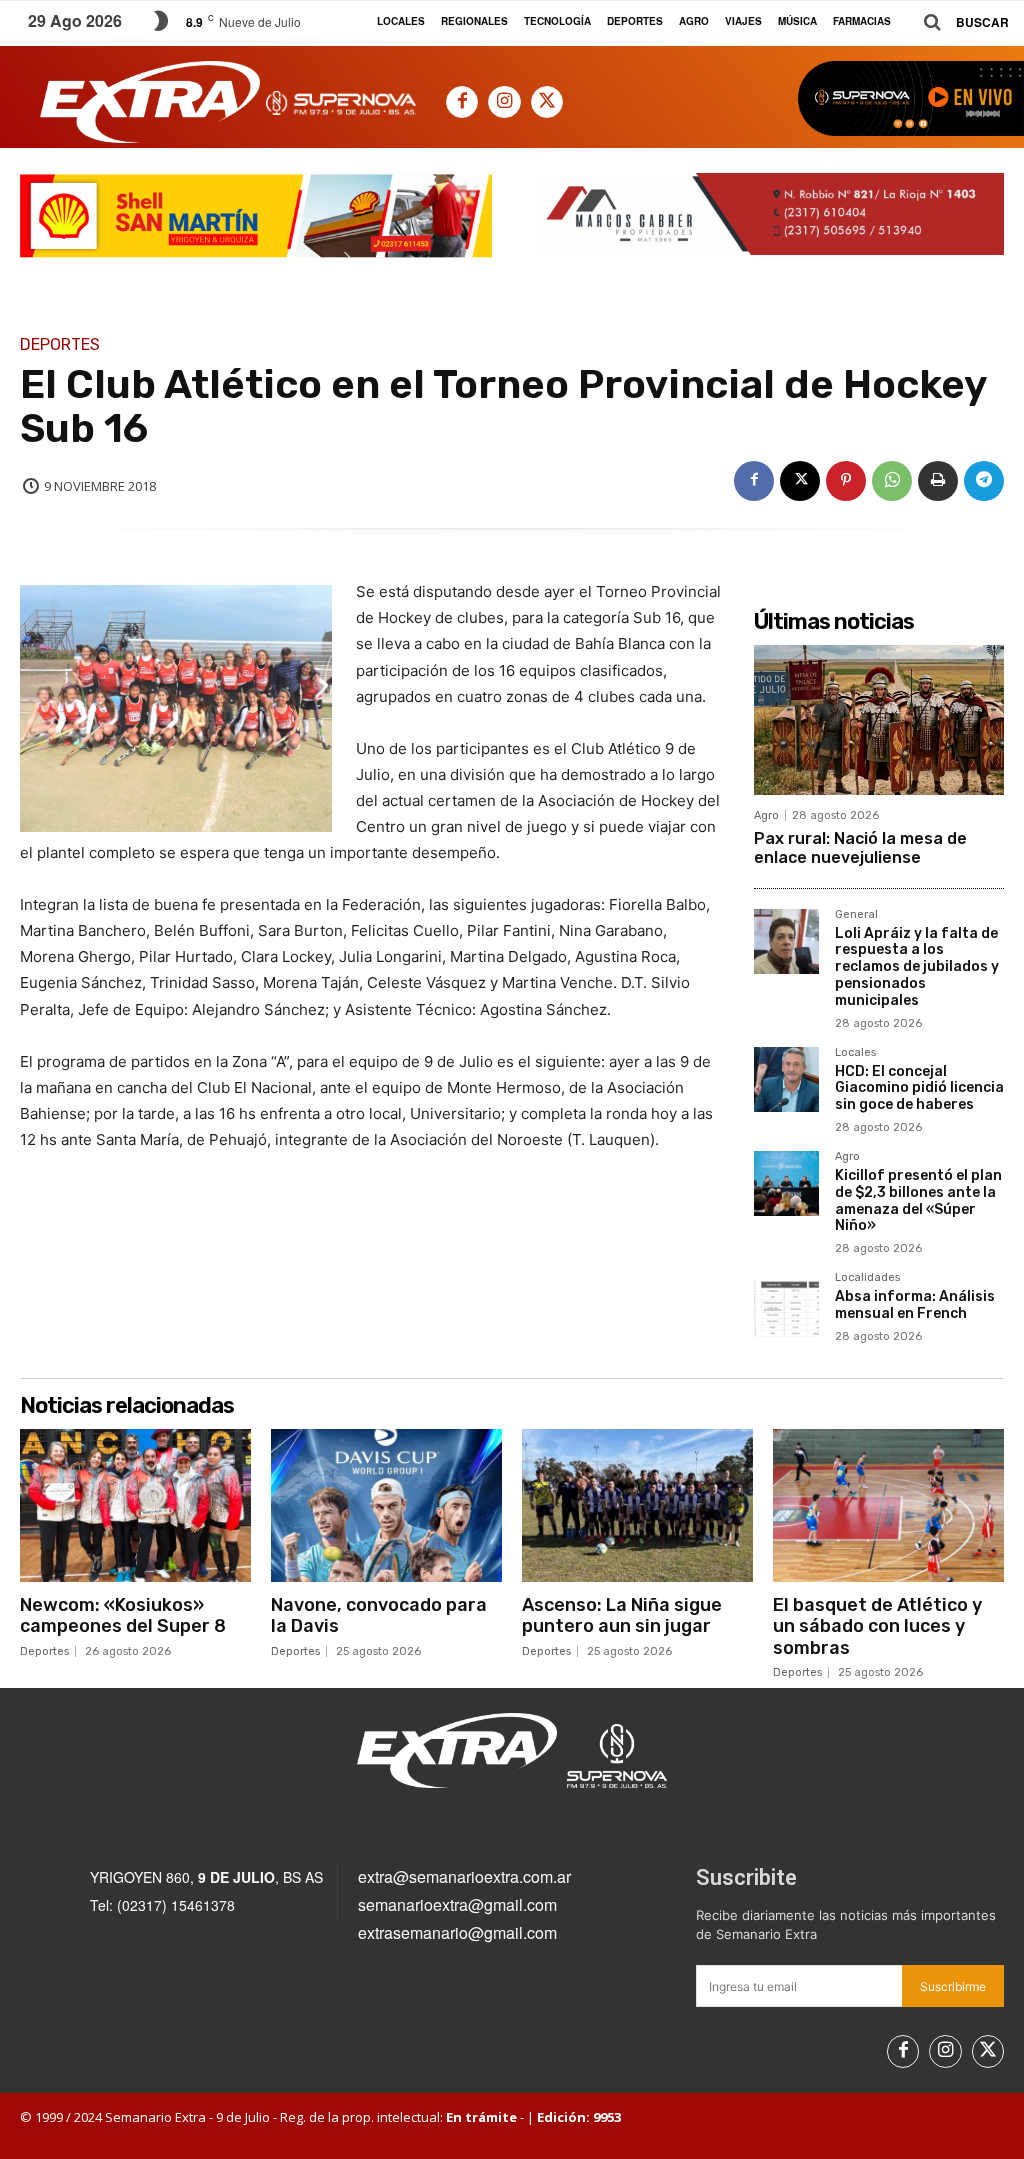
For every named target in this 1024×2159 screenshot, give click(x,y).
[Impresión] (938, 481)
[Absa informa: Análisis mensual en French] (786, 1304)
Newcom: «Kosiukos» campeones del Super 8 (123, 1616)
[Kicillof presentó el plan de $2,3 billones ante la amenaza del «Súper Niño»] (786, 1183)
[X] (547, 102)
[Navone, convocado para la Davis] (386, 1505)
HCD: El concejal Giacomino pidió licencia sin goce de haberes (919, 1088)
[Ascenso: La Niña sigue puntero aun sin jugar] (637, 1505)
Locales (855, 1053)
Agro (766, 815)
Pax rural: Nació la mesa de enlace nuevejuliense (860, 848)
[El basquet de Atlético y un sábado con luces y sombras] (888, 1505)
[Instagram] (504, 102)
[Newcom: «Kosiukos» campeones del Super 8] (135, 1505)
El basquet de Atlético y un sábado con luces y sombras (877, 1626)
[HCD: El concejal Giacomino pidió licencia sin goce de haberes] (786, 1079)
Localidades (867, 1278)
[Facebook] (462, 102)
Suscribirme (953, 1986)
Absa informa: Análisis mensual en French (915, 1305)
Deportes (60, 345)
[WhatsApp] (892, 481)
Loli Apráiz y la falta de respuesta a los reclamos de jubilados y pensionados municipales (917, 967)
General (856, 915)
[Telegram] (984, 481)
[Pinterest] (846, 481)
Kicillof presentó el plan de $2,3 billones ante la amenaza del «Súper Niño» (918, 1200)
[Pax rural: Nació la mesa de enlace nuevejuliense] (879, 720)
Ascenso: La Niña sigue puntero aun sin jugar (622, 1616)
